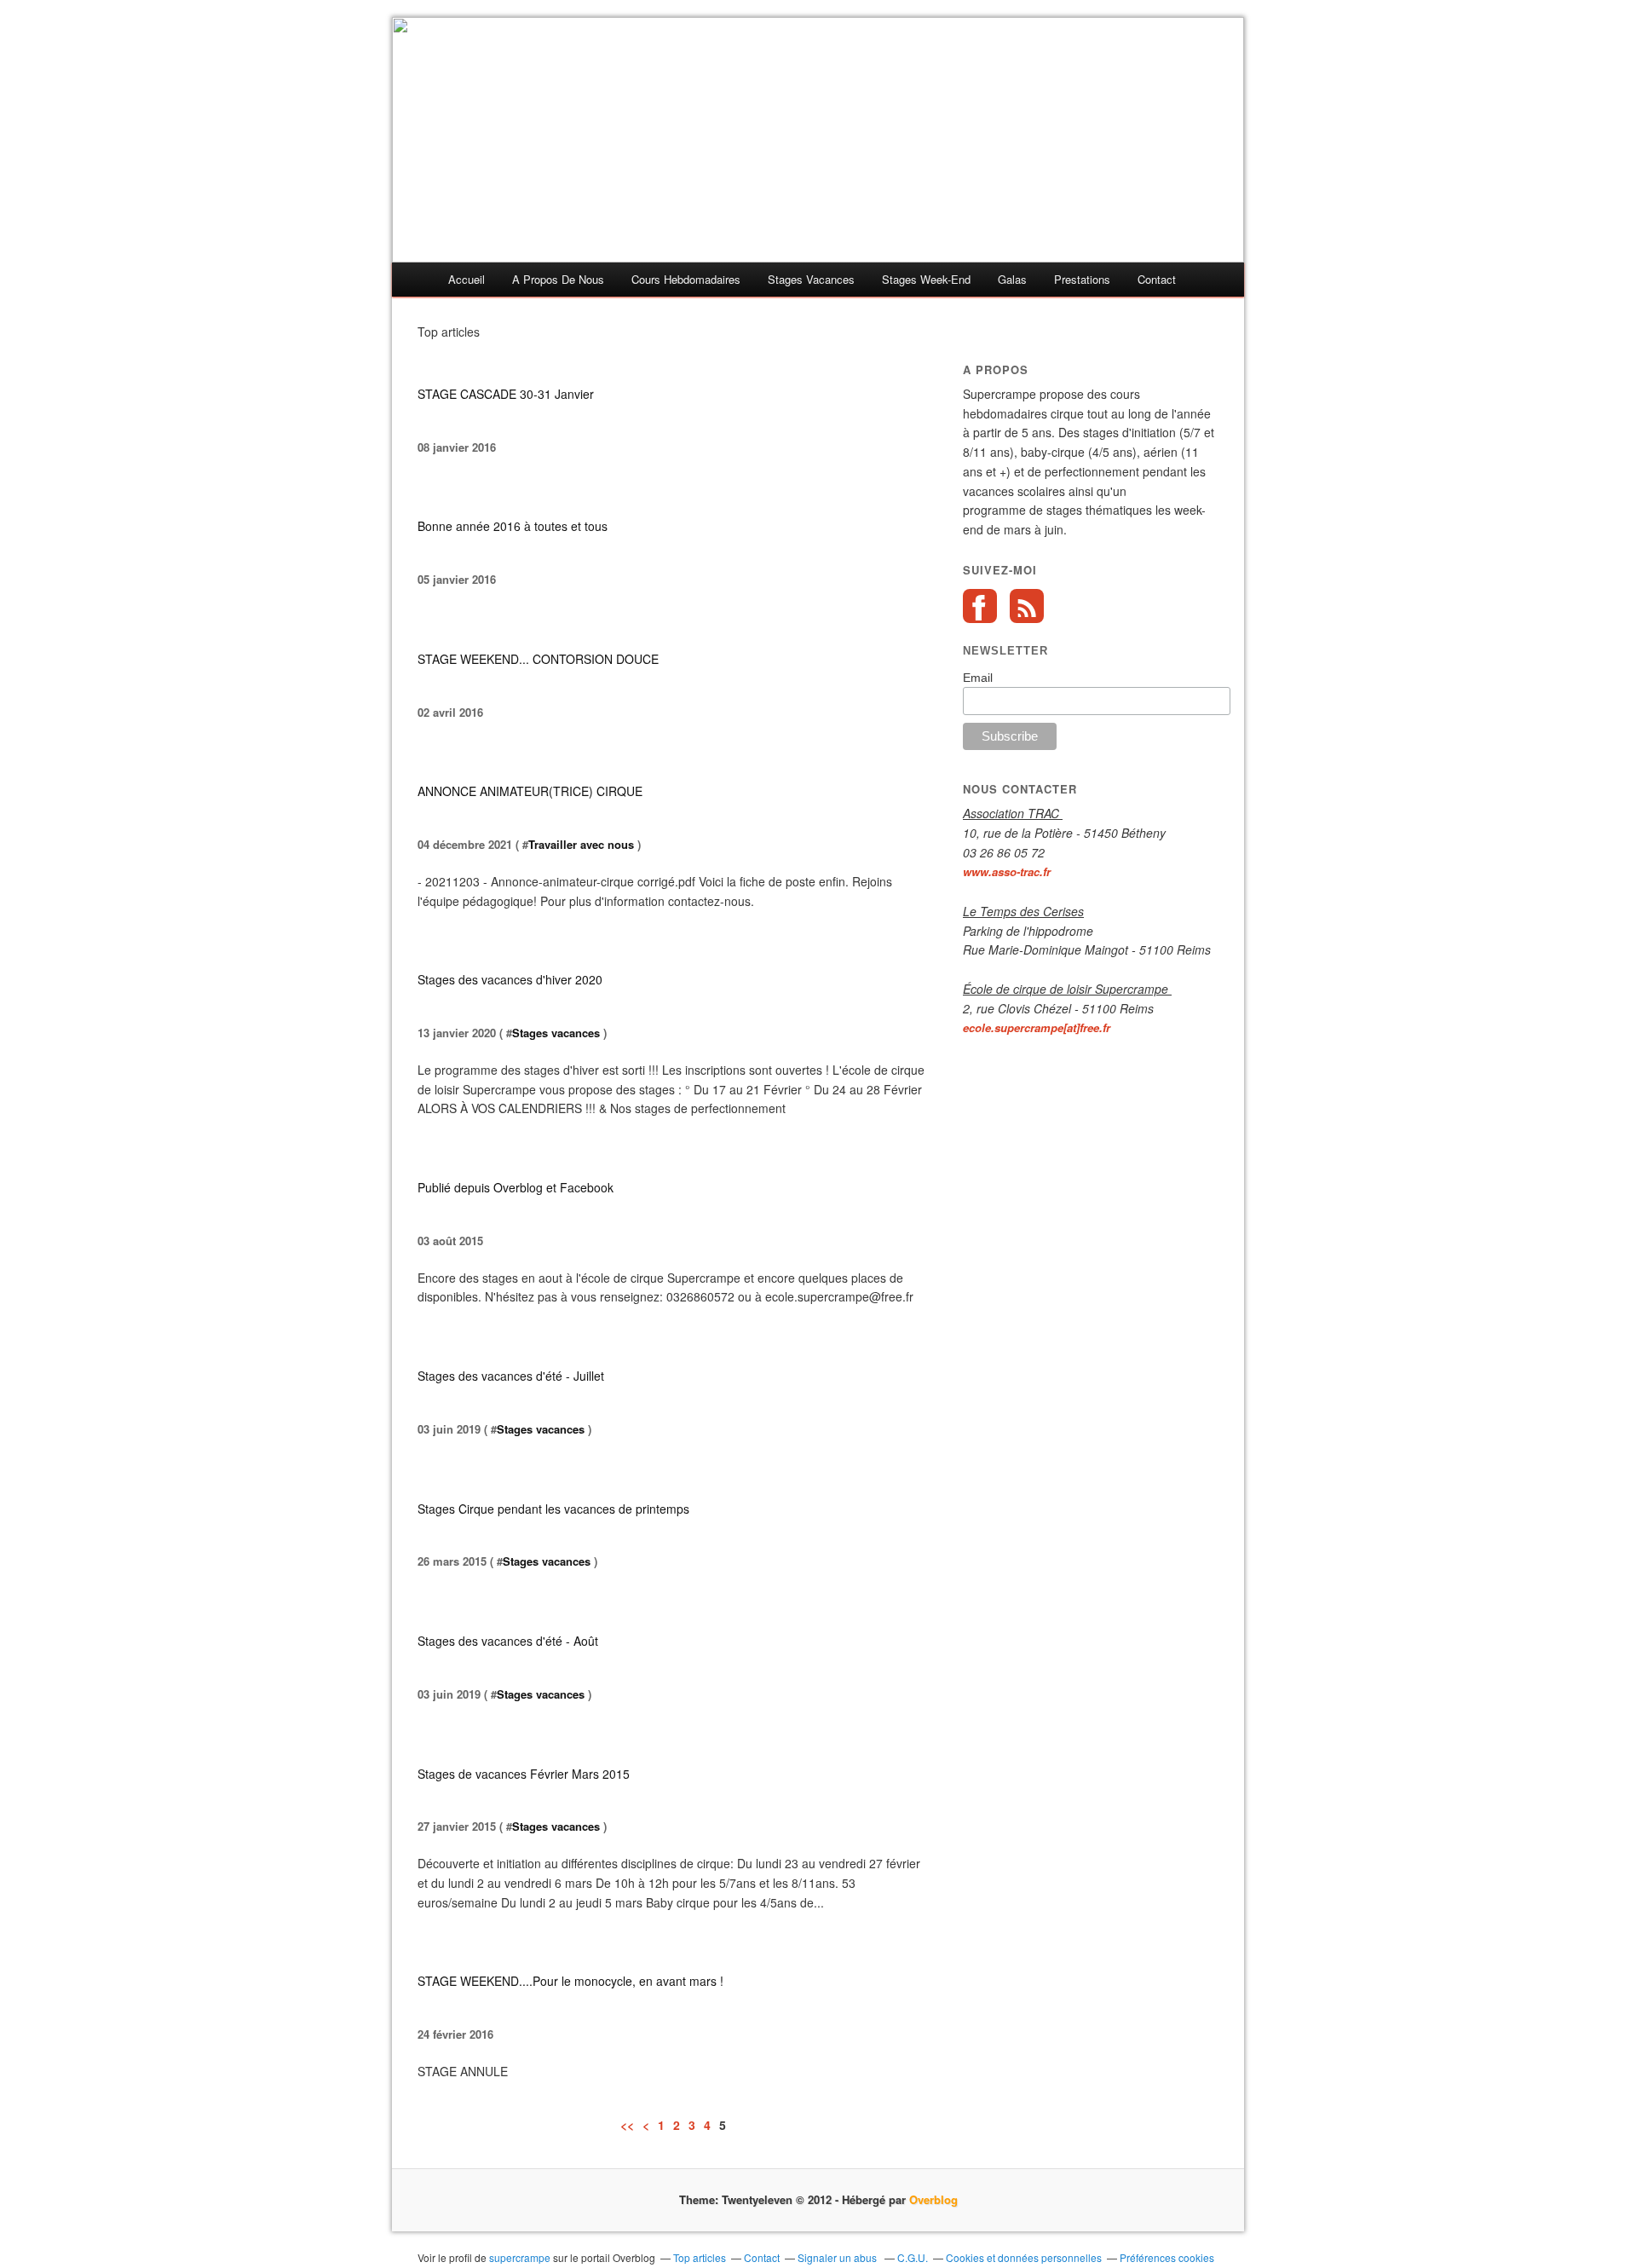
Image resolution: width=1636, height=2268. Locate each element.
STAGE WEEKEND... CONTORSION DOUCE (538, 659)
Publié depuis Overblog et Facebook (516, 1187)
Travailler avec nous (581, 844)
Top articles (700, 2257)
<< (627, 2125)
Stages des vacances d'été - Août (508, 1641)
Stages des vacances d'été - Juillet (511, 1376)
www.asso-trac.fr (1007, 871)
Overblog (933, 2199)
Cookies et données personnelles (1024, 2257)
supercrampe (520, 2257)
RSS (1027, 606)
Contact (1157, 279)
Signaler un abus (838, 2257)
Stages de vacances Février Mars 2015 (524, 1774)
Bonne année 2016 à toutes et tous (513, 526)
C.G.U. (913, 2257)
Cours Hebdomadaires (686, 279)
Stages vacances (556, 1033)
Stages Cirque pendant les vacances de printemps (553, 1509)
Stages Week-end (926, 279)
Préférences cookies (1167, 2257)
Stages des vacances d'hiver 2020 (510, 979)
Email (978, 678)
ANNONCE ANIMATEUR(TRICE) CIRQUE (530, 791)
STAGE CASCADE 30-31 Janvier (506, 394)
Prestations (1082, 279)
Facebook (980, 606)
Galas (1012, 279)
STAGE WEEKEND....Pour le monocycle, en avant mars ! (570, 1981)
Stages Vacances (811, 279)
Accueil (467, 279)
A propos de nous (558, 279)
